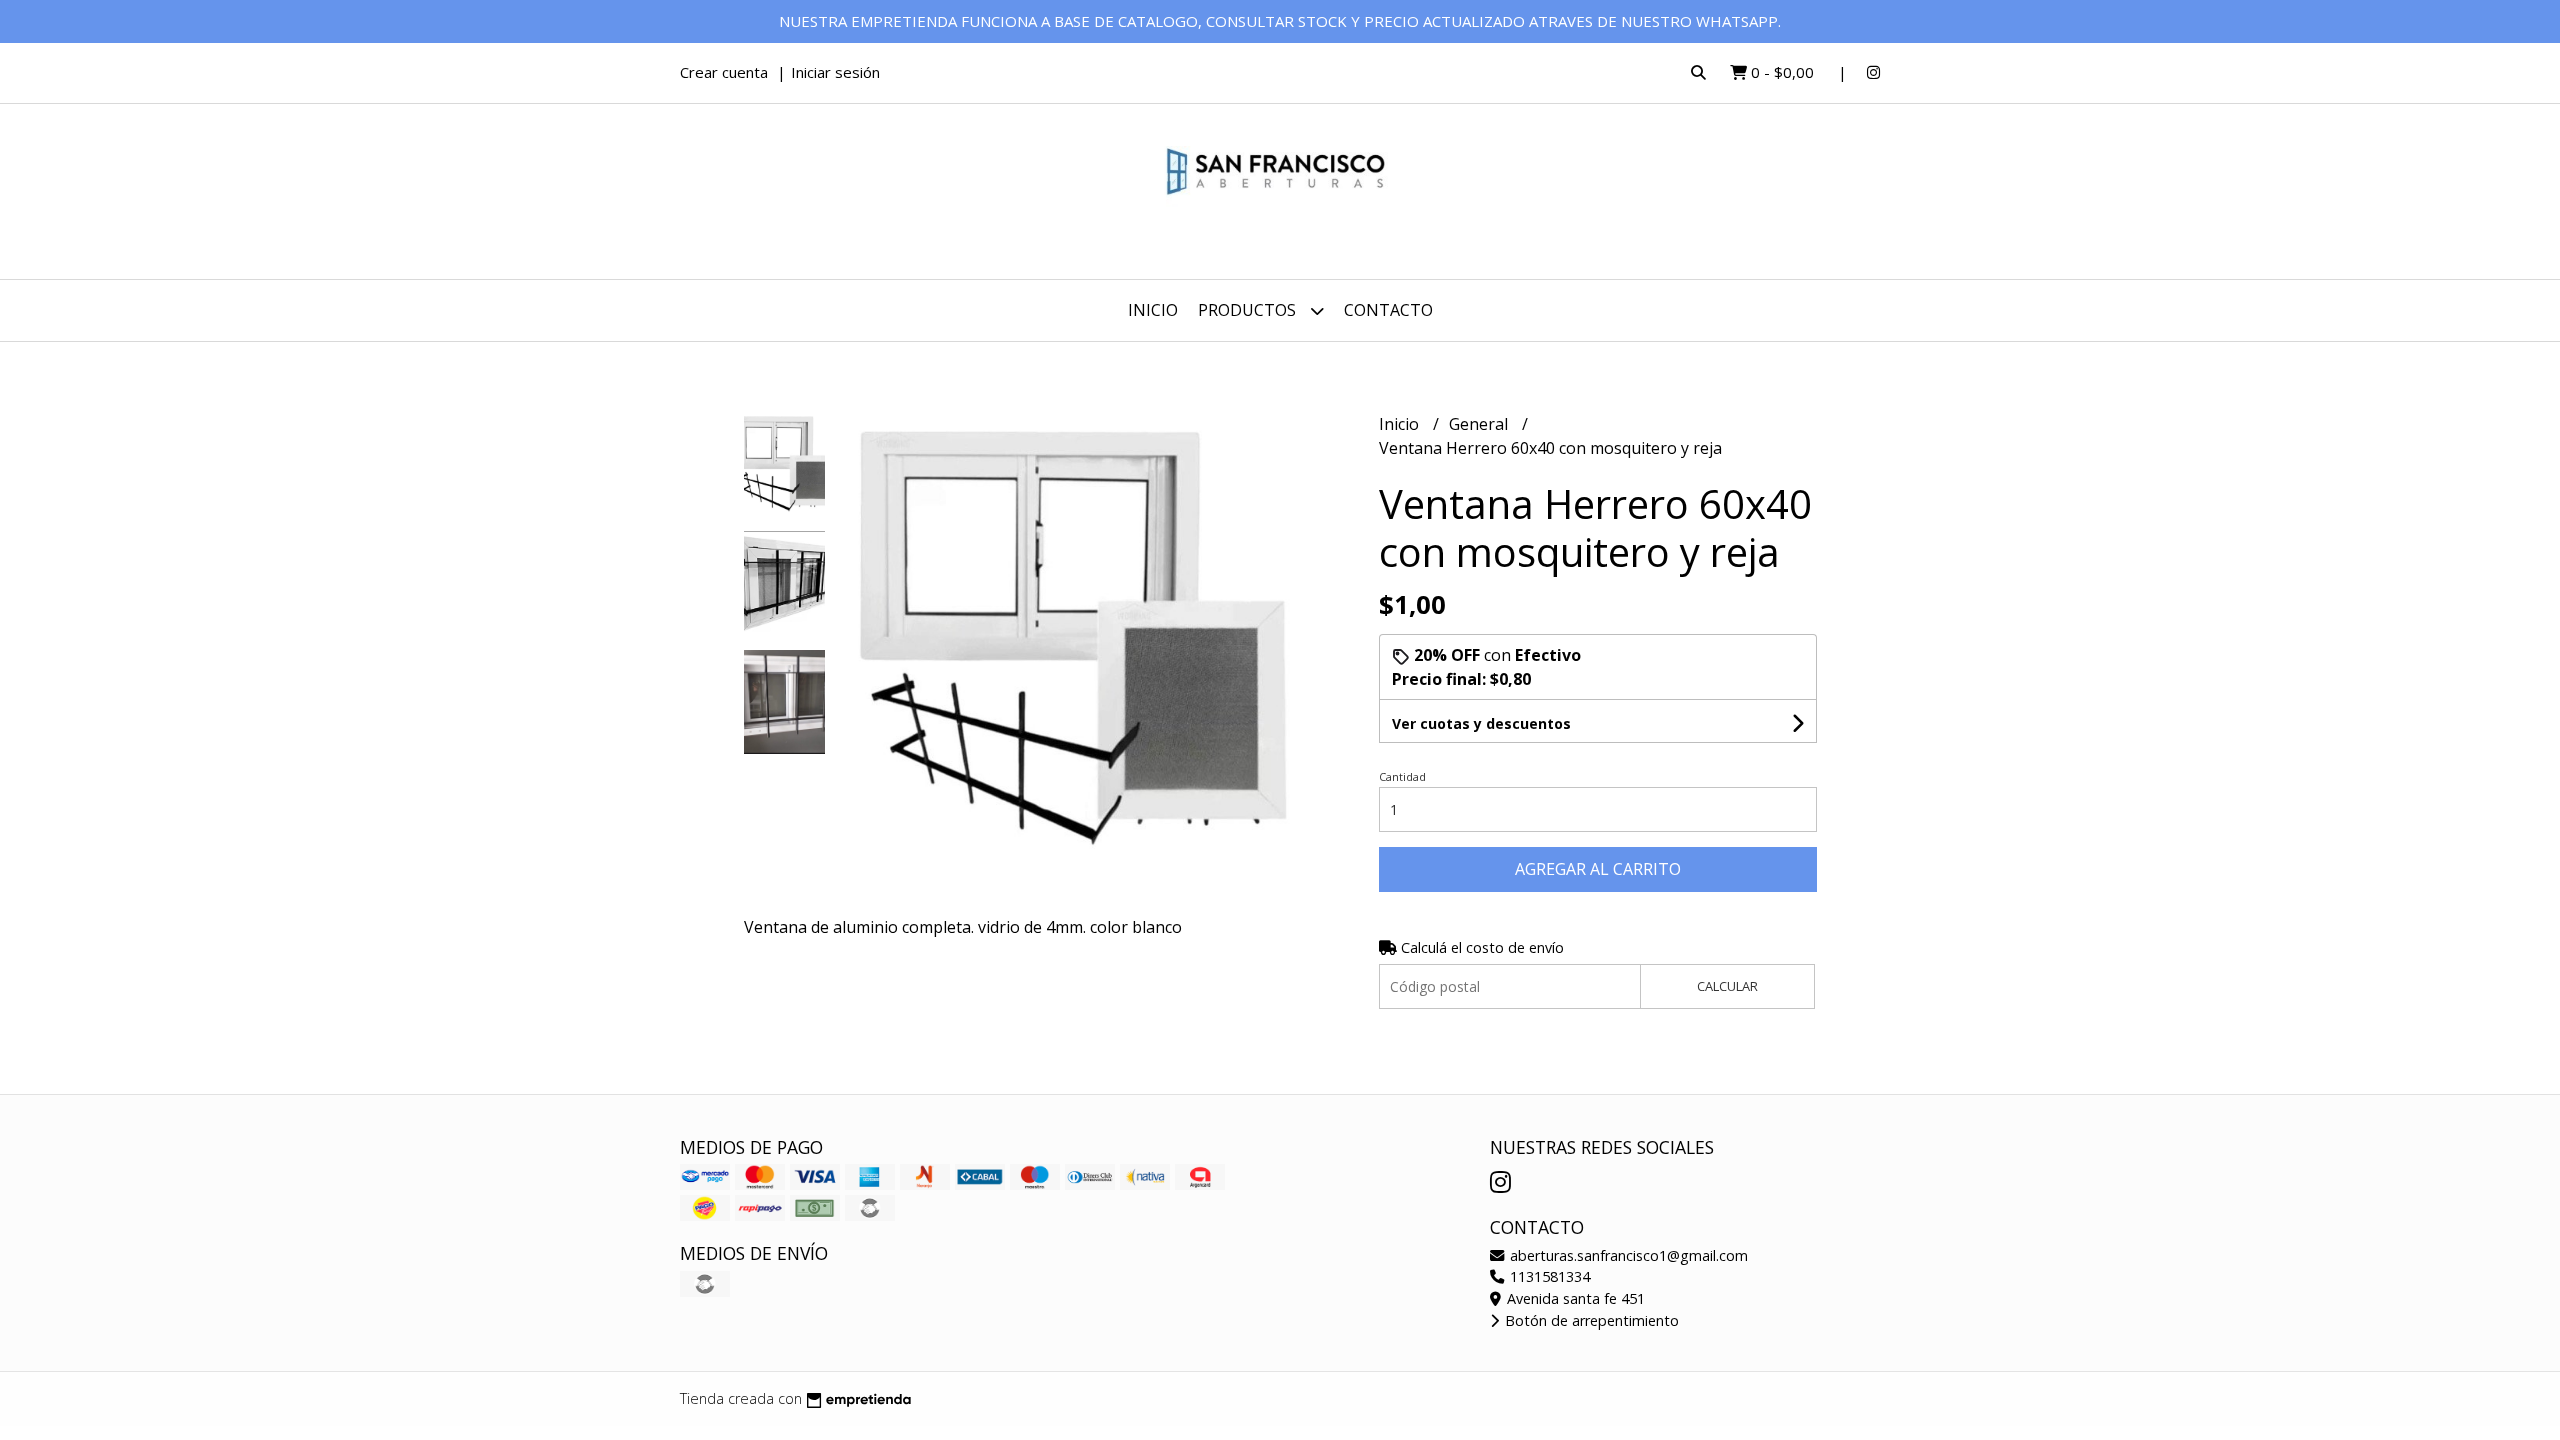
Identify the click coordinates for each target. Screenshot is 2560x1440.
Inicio (1153, 310)
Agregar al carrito (1598, 869)
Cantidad (1402, 776)
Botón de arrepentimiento (1590, 1320)
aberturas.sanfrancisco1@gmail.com (1627, 1255)
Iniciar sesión (835, 72)
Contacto (1388, 310)
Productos (1249, 310)
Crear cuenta (724, 72)
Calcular (1727, 986)
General (1480, 424)
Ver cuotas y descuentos (1481, 723)
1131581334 (1548, 1276)
